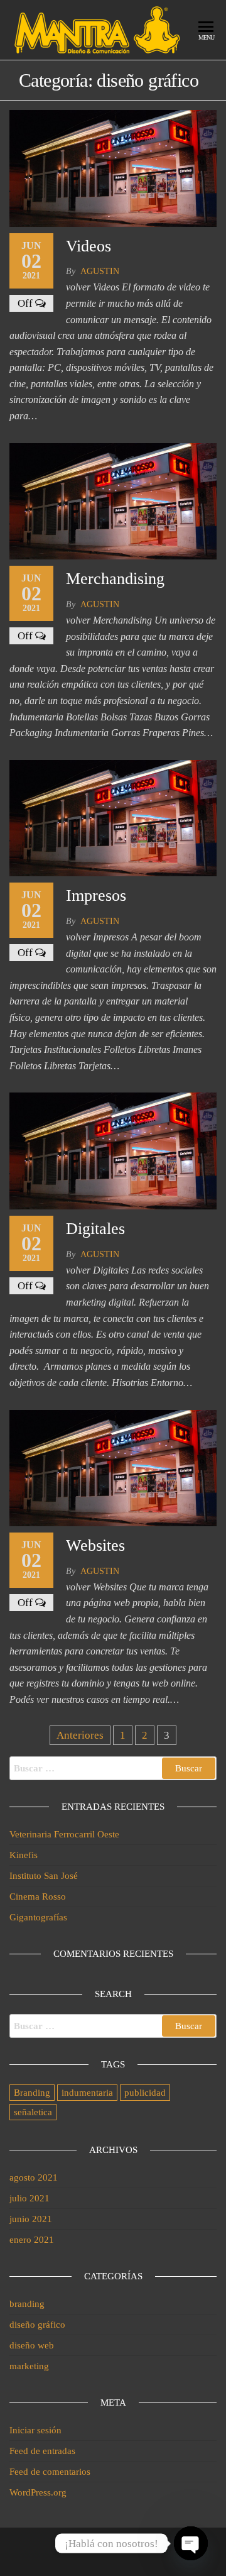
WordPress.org (38, 2492)
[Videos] (113, 168)
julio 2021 (30, 2198)
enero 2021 (32, 2240)
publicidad (145, 2093)
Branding (32, 2093)
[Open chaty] (191, 2543)
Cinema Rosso (38, 1896)
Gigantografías (38, 1917)
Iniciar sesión (35, 2430)
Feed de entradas (42, 2451)
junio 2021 (31, 2219)
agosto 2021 (34, 2177)
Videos (89, 246)
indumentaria (87, 2093)
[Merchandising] (113, 500)
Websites (95, 1545)
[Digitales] (113, 1150)
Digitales (95, 1229)
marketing (29, 2366)
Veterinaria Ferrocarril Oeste (64, 1834)
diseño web (32, 2345)
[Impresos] (113, 817)
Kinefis (24, 1855)
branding (27, 2304)
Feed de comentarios (50, 2472)
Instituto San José (44, 1876)
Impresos (96, 895)
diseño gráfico (37, 2325)
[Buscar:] (113, 1768)
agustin (100, 271)
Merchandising (115, 579)
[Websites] (113, 1467)
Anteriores (80, 1735)
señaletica (33, 2112)
